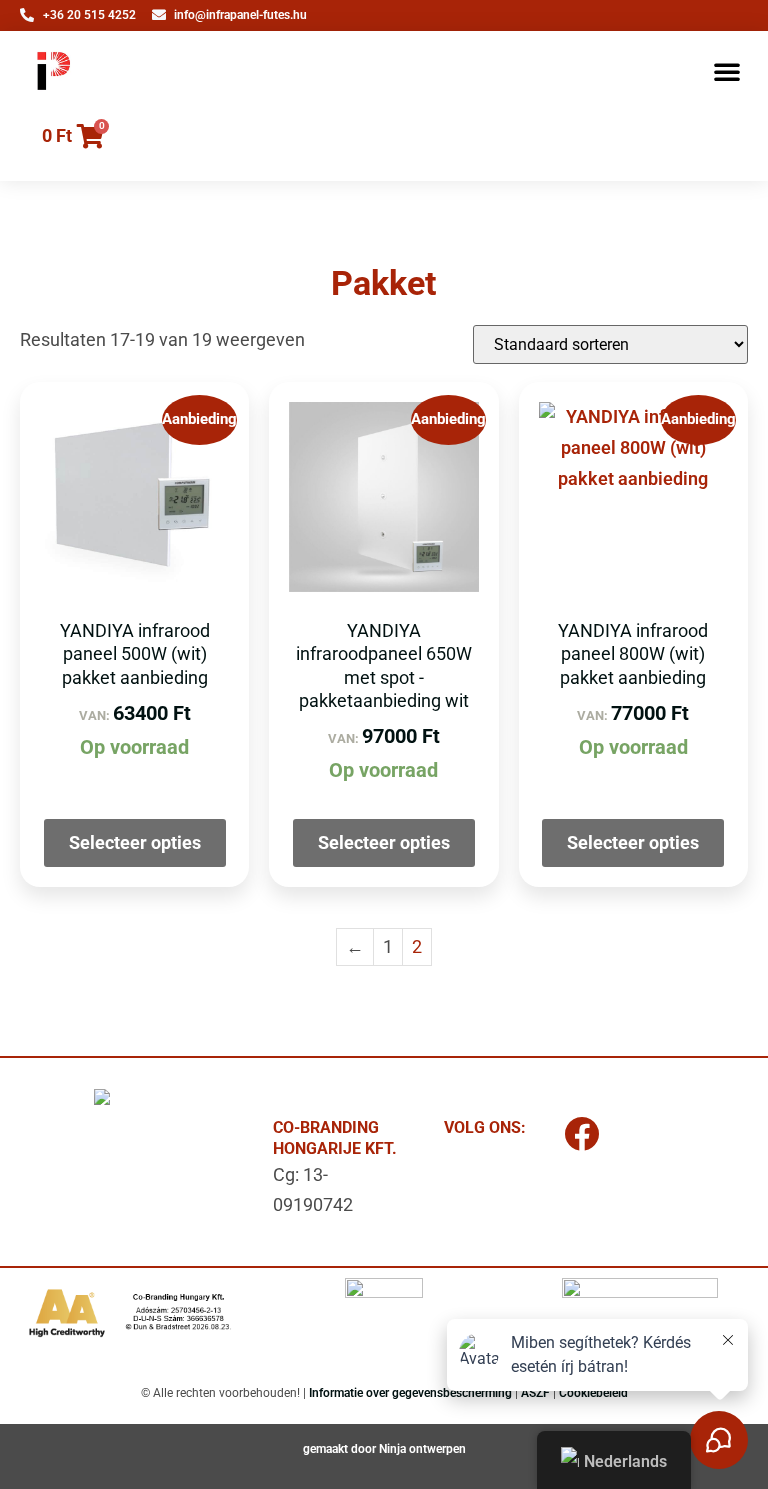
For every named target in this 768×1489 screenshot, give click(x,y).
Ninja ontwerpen (422, 1449)
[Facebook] (581, 1133)
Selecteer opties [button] (135, 842)
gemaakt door (341, 1449)
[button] (727, 71)
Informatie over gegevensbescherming (410, 1393)
